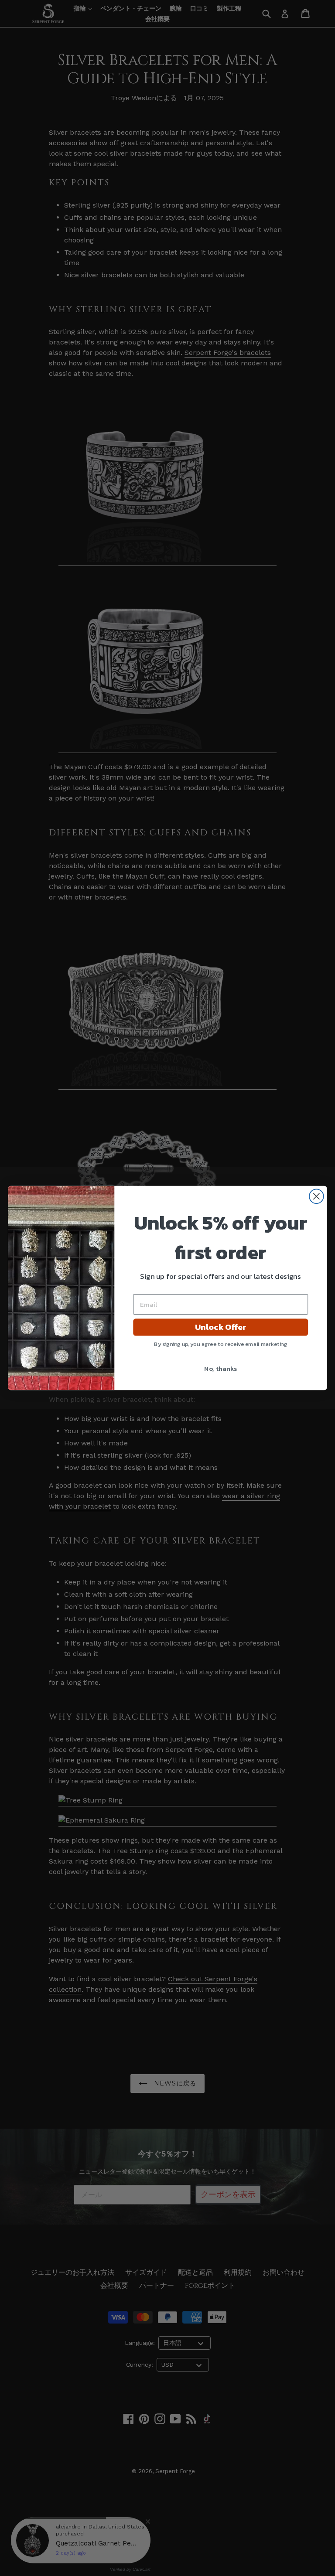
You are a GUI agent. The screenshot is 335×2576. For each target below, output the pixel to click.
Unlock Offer (220, 1327)
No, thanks (220, 1368)
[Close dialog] (316, 1196)
